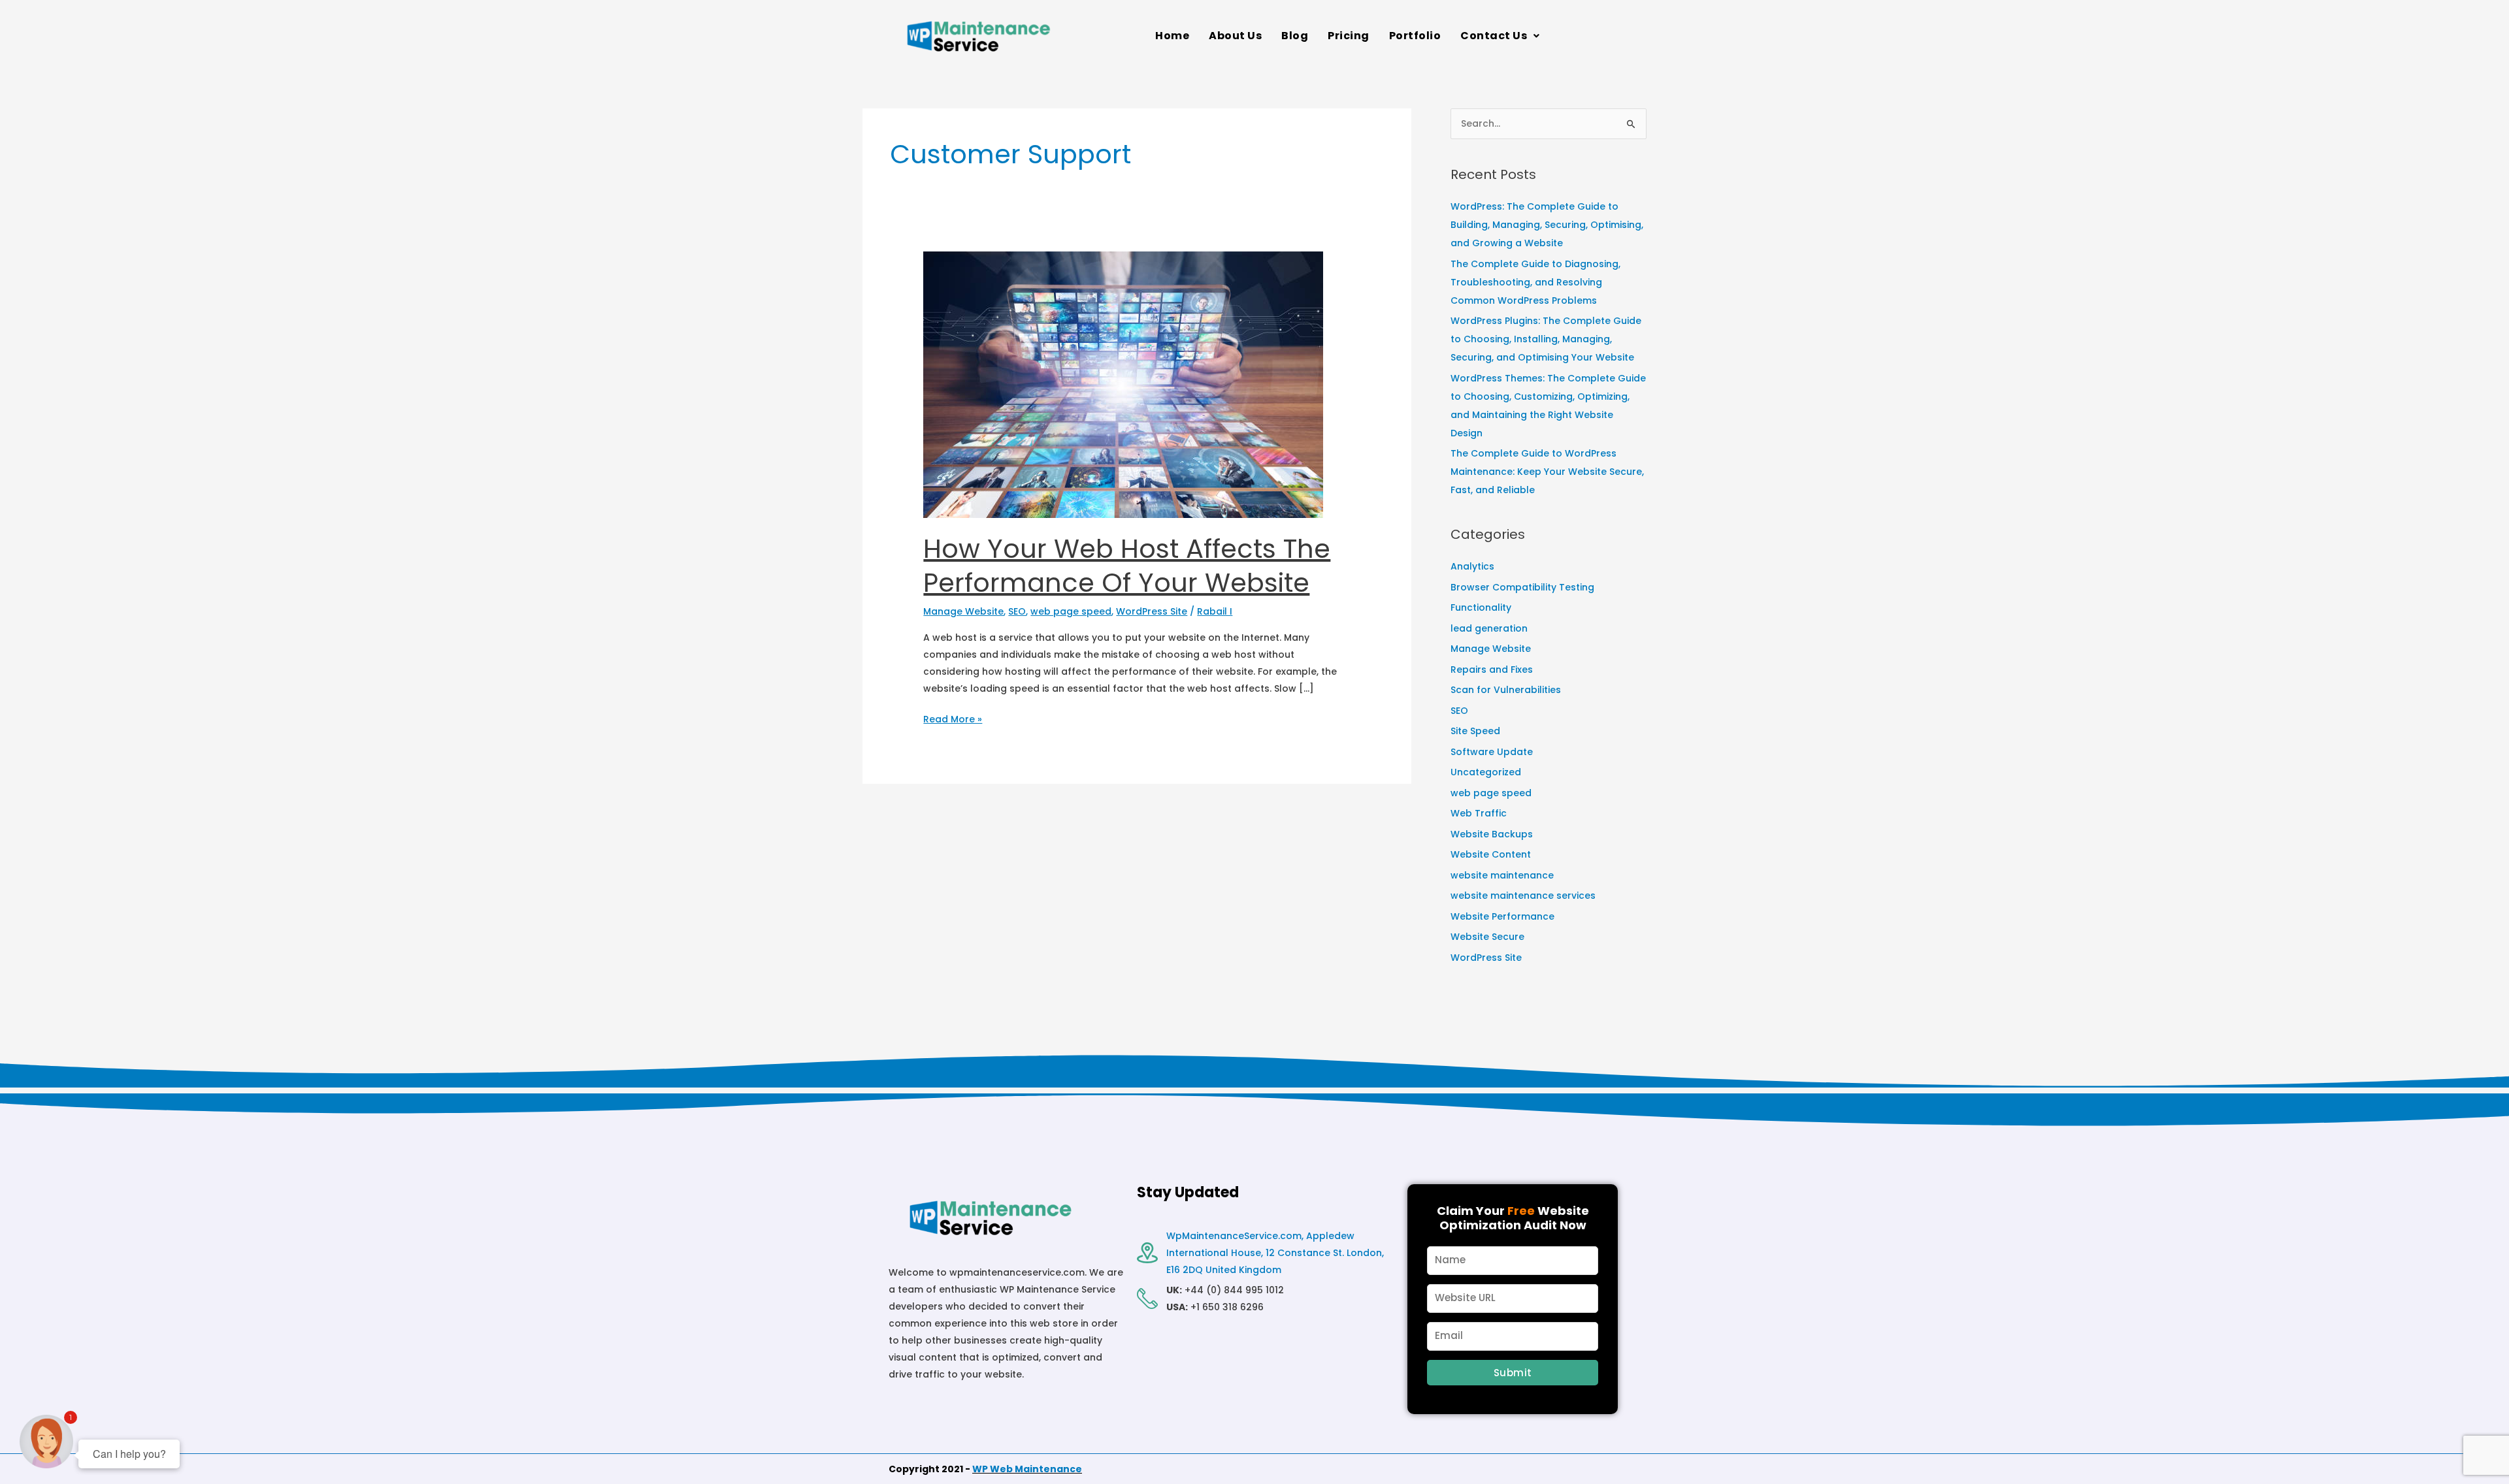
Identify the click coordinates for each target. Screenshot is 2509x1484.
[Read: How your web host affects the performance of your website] (1123, 384)
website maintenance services (1523, 895)
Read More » (953, 718)
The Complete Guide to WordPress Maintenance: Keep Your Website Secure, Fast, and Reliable (1547, 472)
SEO (1017, 611)
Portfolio (1415, 36)
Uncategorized (1486, 772)
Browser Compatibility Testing (1522, 587)
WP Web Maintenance (1027, 1469)
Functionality (1481, 607)
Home (1172, 36)
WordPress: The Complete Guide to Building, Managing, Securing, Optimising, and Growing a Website (1547, 225)
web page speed (1071, 611)
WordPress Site (1152, 611)
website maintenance (1502, 875)
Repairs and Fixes (1492, 669)
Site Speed (1475, 731)
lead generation (1489, 628)
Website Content (1491, 854)
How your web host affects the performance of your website (1127, 566)
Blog (1295, 36)
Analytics (1472, 566)
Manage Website (963, 611)
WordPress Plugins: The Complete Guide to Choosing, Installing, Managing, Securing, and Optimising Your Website (1546, 339)
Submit (1513, 1373)
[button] (1500, 36)
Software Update (1492, 752)
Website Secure (1487, 937)
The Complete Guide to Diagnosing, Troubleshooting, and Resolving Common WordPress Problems (1535, 282)
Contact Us (1494, 36)
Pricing (1349, 36)
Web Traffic (1479, 813)
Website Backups (1492, 834)
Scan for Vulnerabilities (1506, 690)
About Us (1235, 36)
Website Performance (1502, 916)
